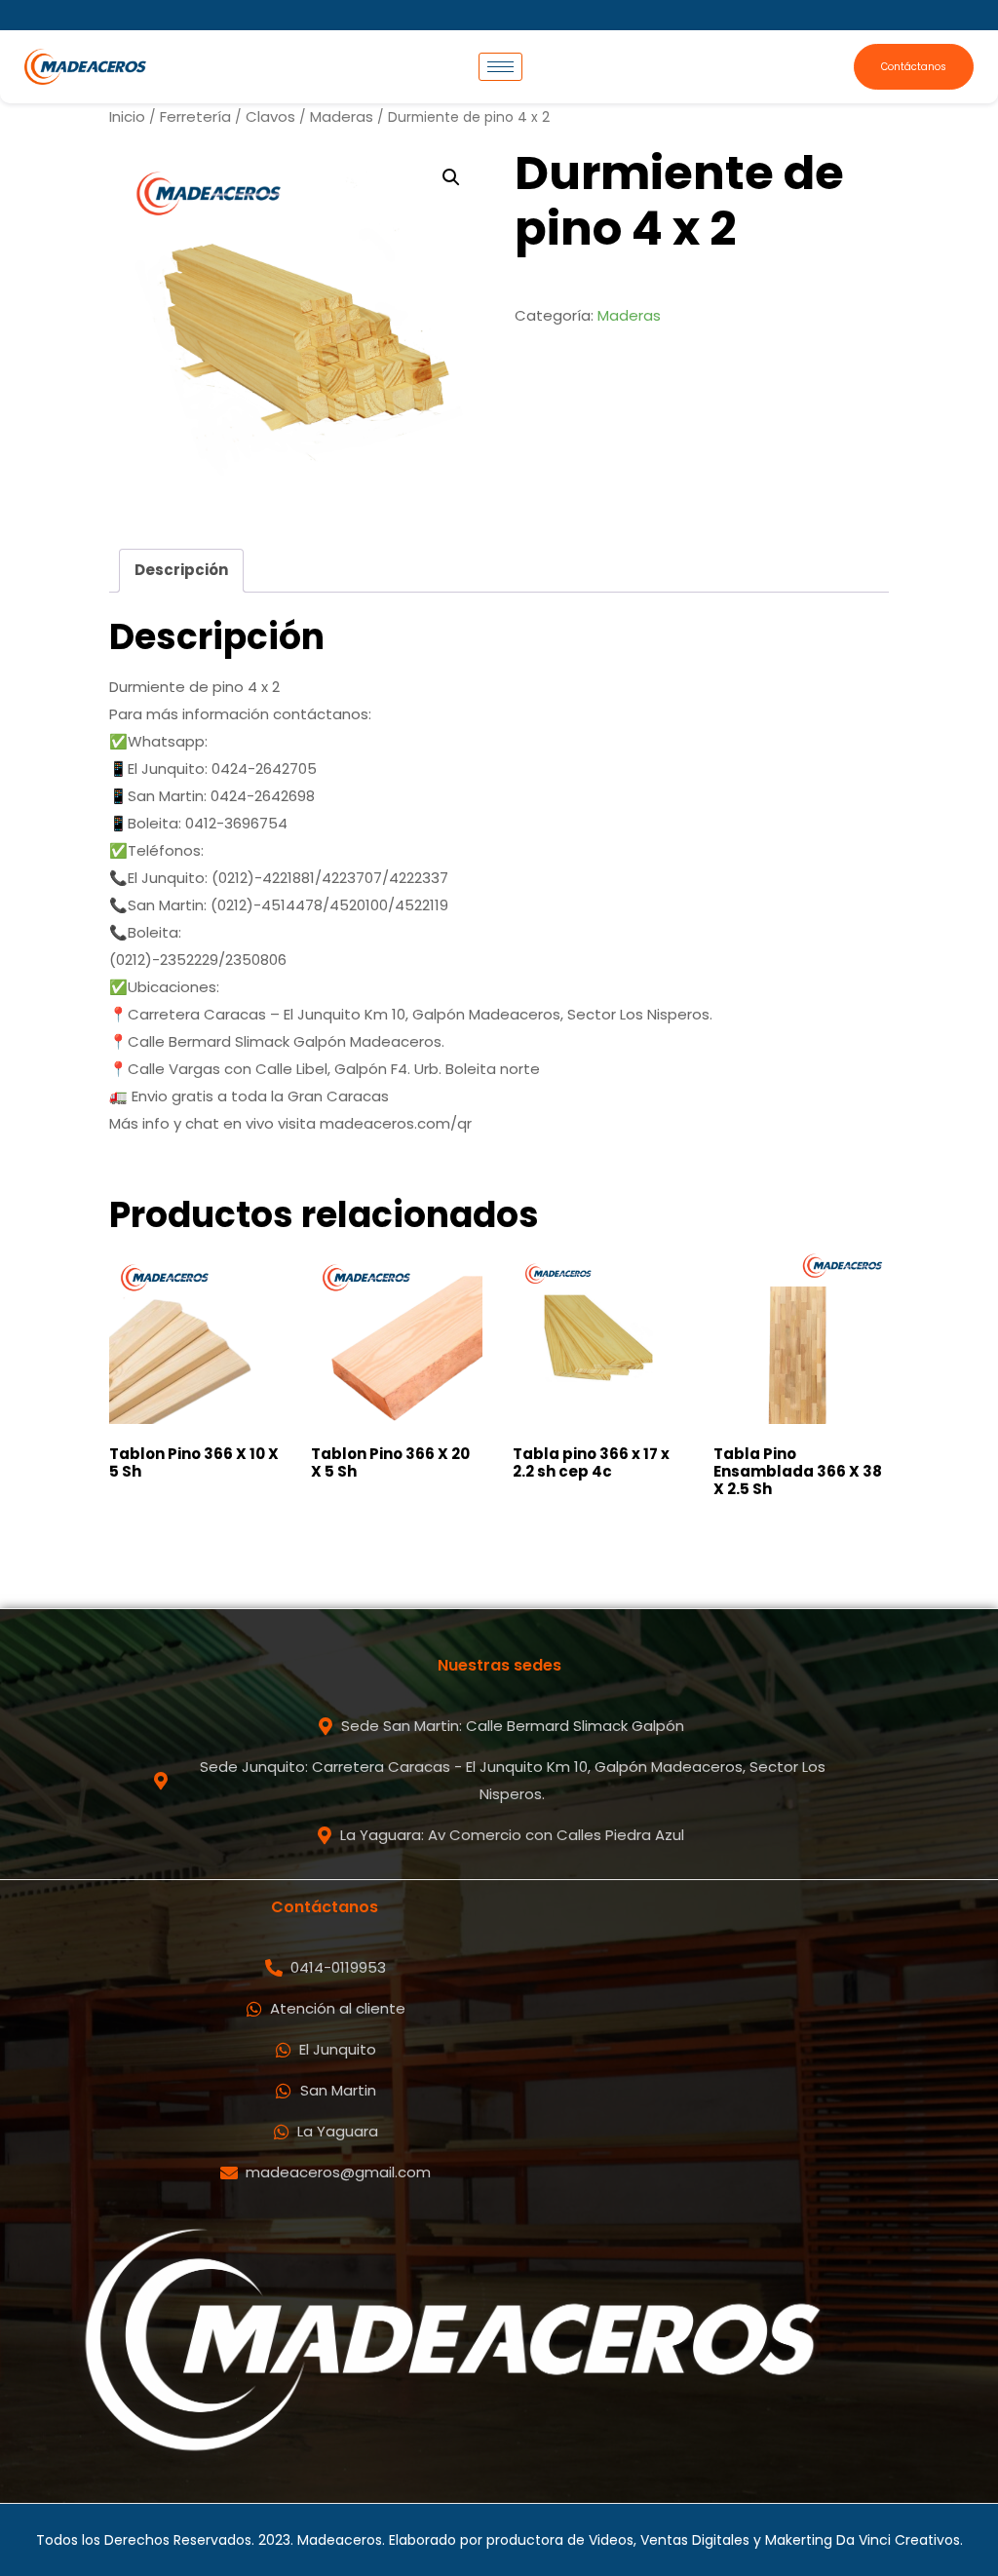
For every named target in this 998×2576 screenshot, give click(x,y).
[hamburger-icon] (500, 67)
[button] (451, 177)
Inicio (127, 116)
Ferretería (195, 116)
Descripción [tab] (181, 570)
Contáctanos (914, 67)
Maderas (342, 116)
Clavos (270, 116)
